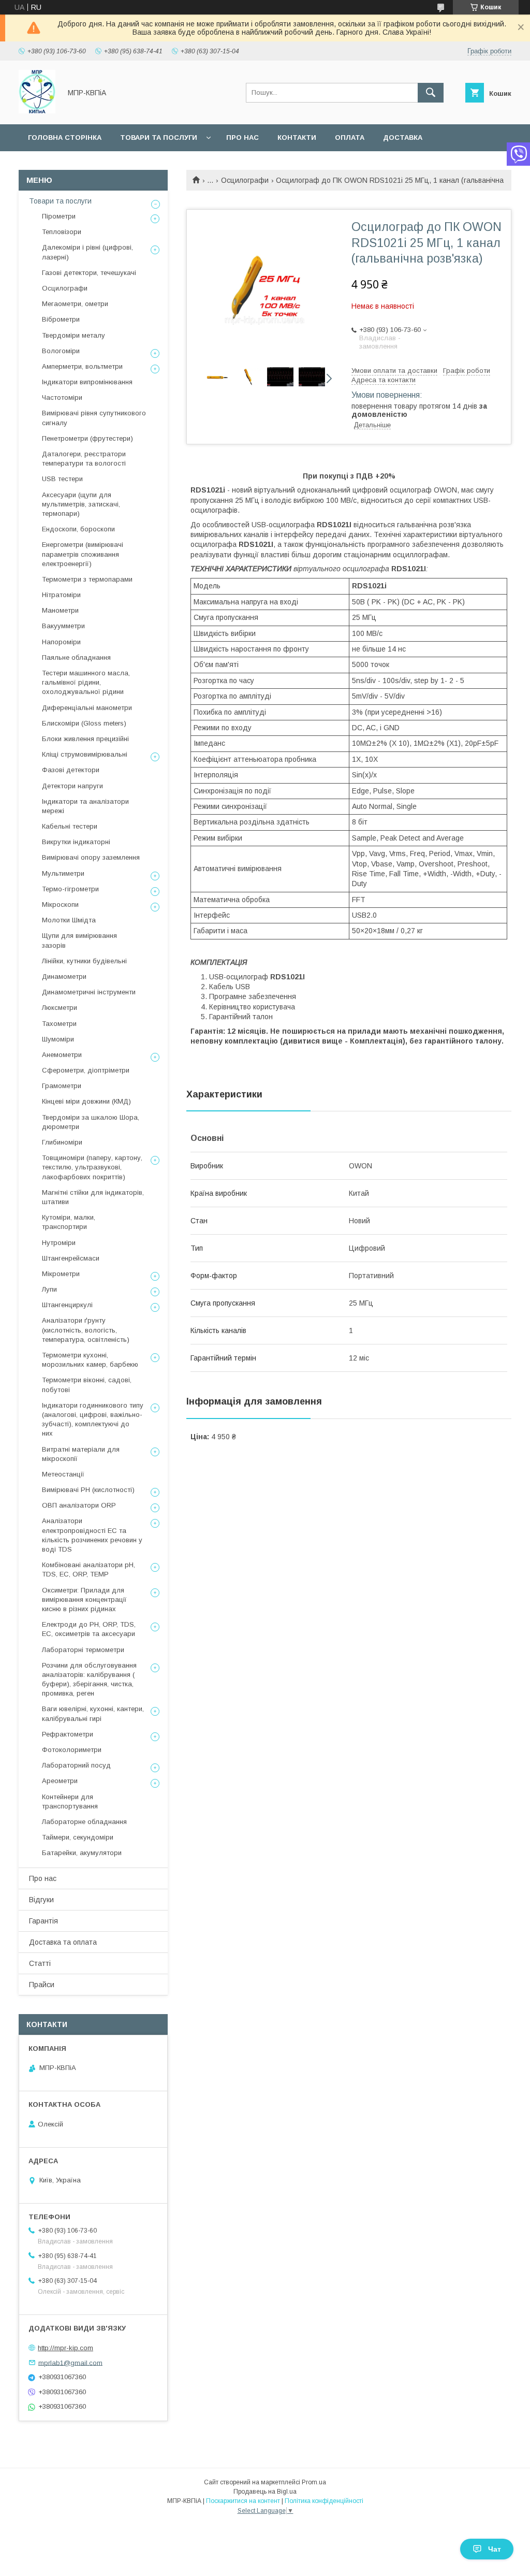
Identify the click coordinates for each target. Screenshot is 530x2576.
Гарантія (43, 1921)
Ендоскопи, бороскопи (78, 529)
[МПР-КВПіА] (37, 111)
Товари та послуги (159, 138)
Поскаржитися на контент (243, 2501)
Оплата (350, 138)
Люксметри (60, 1008)
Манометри (60, 610)
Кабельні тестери (70, 826)
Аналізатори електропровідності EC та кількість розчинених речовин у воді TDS (92, 1535)
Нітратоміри (61, 595)
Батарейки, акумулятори (82, 1853)
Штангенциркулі (67, 1305)
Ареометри (60, 1781)
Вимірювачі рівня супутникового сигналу (94, 418)
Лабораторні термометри (83, 1650)
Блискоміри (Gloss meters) (84, 723)
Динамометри (64, 976)
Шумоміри (58, 1039)
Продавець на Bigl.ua (265, 2492)
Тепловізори (62, 232)
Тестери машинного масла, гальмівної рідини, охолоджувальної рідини (86, 682)
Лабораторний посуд (76, 1765)
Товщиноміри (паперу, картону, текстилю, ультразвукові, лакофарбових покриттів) (92, 1167)
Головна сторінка (65, 138)
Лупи (49, 1289)
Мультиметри (63, 873)
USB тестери (62, 479)
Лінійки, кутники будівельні (84, 961)
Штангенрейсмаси (71, 1258)
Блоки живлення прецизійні (85, 739)
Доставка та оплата (63, 1942)
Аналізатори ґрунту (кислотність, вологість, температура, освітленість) (86, 1330)
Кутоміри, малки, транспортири (69, 1222)
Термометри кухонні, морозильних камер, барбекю (90, 1360)
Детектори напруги (72, 786)
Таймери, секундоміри (78, 1837)
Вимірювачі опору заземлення (91, 857)
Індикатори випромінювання (87, 382)
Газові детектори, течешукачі (89, 273)
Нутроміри (59, 1243)
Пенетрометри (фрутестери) (87, 438)
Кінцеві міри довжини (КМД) (86, 1101)
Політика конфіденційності (324, 2501)
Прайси (42, 1985)
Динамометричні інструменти (89, 992)
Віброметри (61, 319)
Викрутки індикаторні (76, 842)
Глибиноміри (62, 1142)
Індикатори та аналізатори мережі (85, 806)
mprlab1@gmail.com (70, 2362)
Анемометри (62, 1055)
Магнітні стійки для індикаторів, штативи (93, 1197)
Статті (40, 1963)
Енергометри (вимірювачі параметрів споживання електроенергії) (83, 554)
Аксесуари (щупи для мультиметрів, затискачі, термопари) (81, 504)
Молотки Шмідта (69, 920)
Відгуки (41, 1900)
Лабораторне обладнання (84, 1822)
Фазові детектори (71, 770)
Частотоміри (62, 397)
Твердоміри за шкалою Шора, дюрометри (91, 1122)
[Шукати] (431, 93)
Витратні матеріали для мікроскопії (81, 1454)
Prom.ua (314, 2482)
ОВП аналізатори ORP (79, 1505)
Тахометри (59, 1024)
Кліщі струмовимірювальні (85, 754)
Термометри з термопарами (87, 579)
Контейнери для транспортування (70, 1801)
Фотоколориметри (72, 1750)
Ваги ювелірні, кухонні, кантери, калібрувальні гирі (93, 1713)
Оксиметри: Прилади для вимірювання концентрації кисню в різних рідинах (84, 1600)
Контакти (297, 138)
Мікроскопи (60, 905)
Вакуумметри (63, 626)
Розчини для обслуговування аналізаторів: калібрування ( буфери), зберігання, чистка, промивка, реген (89, 1680)
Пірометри (59, 216)
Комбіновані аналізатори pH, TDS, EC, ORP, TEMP (89, 1569)
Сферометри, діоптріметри (86, 1070)
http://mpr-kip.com (65, 2348)
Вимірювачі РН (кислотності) (88, 1490)
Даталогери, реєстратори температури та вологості (84, 459)
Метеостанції (63, 1474)
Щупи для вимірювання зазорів (79, 940)
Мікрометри (61, 1274)
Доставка (403, 138)
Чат (495, 2549)
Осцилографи (245, 180)
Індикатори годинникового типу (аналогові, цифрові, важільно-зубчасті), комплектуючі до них (93, 1420)
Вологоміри (61, 351)
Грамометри (62, 1086)
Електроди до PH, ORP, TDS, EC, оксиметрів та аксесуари (89, 1629)
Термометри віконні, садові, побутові (87, 1385)
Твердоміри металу (73, 335)
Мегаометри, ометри (75, 304)
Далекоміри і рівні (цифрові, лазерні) (87, 252)
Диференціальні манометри (87, 708)
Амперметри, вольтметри (82, 366)
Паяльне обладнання (76, 657)
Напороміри (61, 642)
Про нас (242, 138)
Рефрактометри (68, 1734)
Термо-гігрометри (70, 889)
